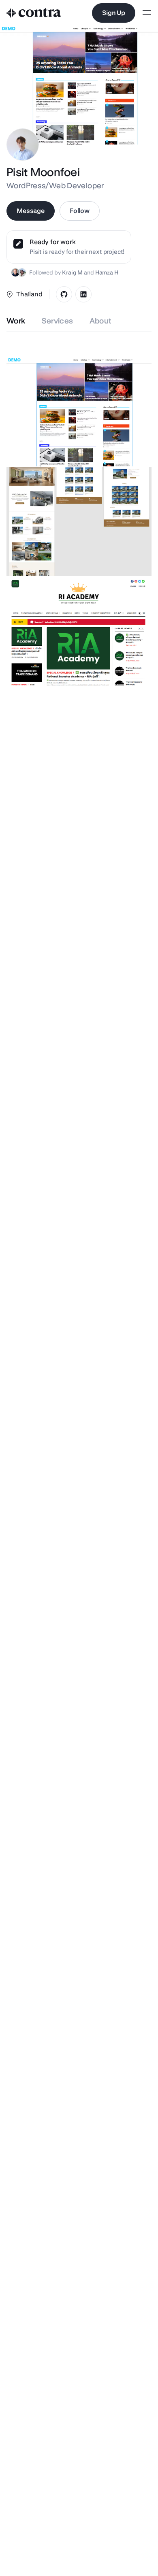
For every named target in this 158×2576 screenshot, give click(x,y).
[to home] (34, 13)
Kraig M (72, 272)
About (101, 321)
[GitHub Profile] (64, 294)
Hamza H (107, 272)
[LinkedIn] (83, 294)
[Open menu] (147, 13)
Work (16, 321)
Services (58, 321)
